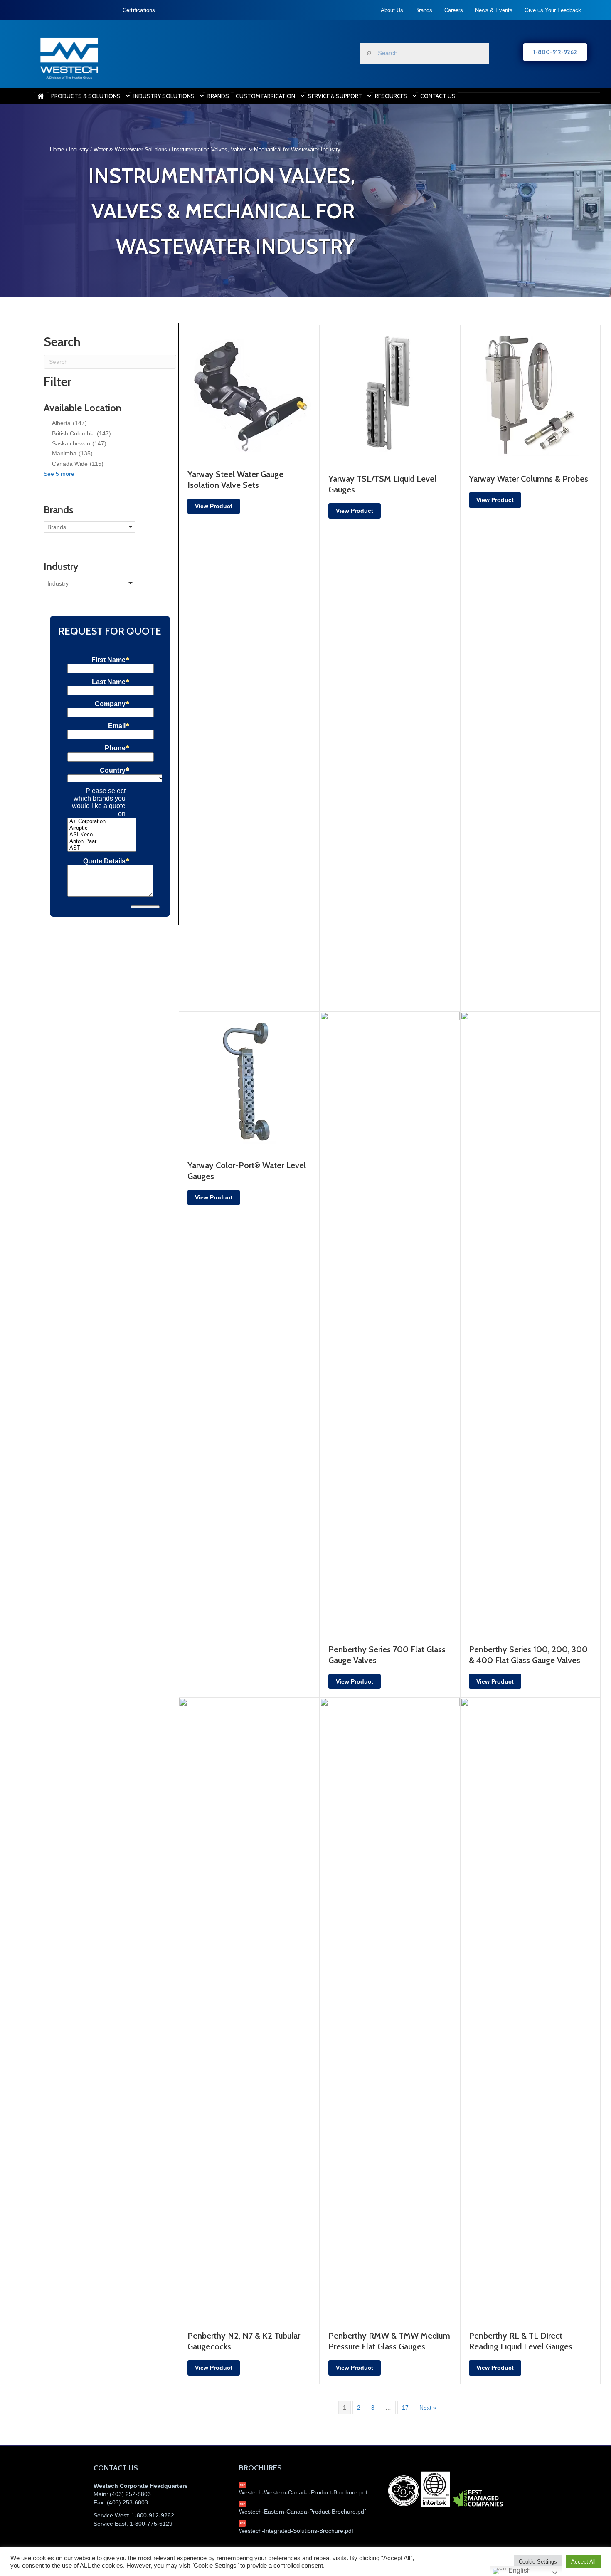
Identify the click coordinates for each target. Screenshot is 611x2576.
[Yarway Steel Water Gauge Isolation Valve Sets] (249, 392)
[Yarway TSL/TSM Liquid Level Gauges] (390, 395)
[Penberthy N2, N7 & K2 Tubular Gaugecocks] (249, 2010)
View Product (214, 506)
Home (57, 150)
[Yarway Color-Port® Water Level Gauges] (249, 1081)
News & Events (494, 10)
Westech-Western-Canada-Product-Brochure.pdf (303, 2492)
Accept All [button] (583, 2562)
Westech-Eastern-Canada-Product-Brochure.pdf (302, 2512)
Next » (428, 2408)
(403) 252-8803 (130, 2494)
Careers (454, 10)
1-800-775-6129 (151, 2524)
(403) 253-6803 (127, 2502)
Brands (424, 10)
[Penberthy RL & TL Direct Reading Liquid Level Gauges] (530, 2010)
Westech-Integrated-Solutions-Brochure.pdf (296, 2531)
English (519, 2570)
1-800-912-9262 (153, 2515)
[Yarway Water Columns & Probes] (530, 395)
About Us (392, 10)
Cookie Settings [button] (538, 2562)
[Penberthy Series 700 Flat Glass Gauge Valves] (390, 1323)
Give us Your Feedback (553, 10)
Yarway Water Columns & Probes (528, 479)
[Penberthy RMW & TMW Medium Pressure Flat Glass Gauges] (390, 2010)
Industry (79, 150)
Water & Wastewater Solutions (130, 150)
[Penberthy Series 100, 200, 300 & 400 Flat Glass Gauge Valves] (530, 1323)
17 (405, 2408)
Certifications (139, 10)
